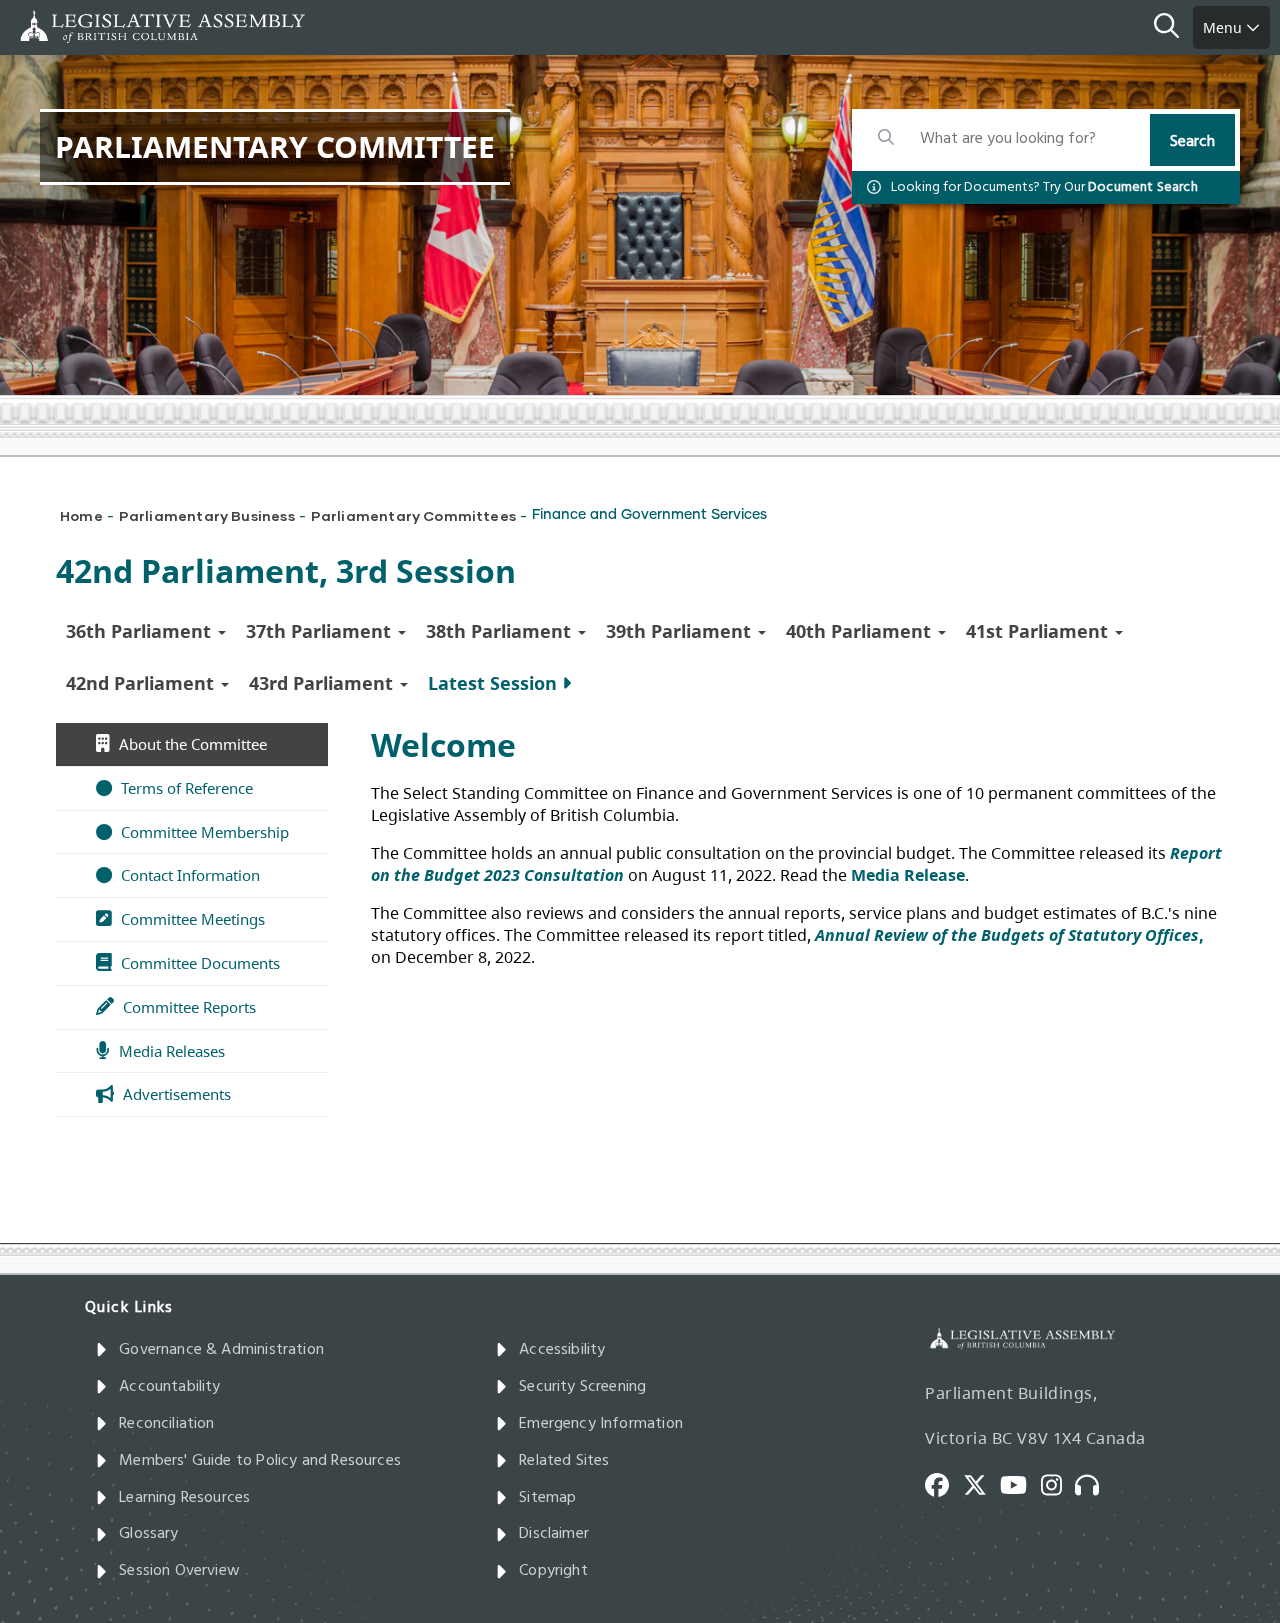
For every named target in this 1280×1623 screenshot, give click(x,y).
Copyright (553, 1571)
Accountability (170, 1387)
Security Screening (582, 1387)
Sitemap (547, 1498)
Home (81, 515)
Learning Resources (184, 1498)
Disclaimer (554, 1534)
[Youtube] (1020, 1483)
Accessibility (562, 1350)
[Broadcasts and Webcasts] (1094, 1483)
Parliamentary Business (207, 515)
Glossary (148, 1534)
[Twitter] (982, 1483)
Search (1192, 142)
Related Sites (564, 1461)
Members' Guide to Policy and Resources (260, 1461)
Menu (1224, 27)
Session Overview (179, 1571)
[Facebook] (944, 1483)
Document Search (1143, 187)
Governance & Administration (221, 1350)
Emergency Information (601, 1424)
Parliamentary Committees (413, 515)
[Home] (80, 26)
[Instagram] (1058, 1483)
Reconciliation (167, 1424)
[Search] (1173, 28)
